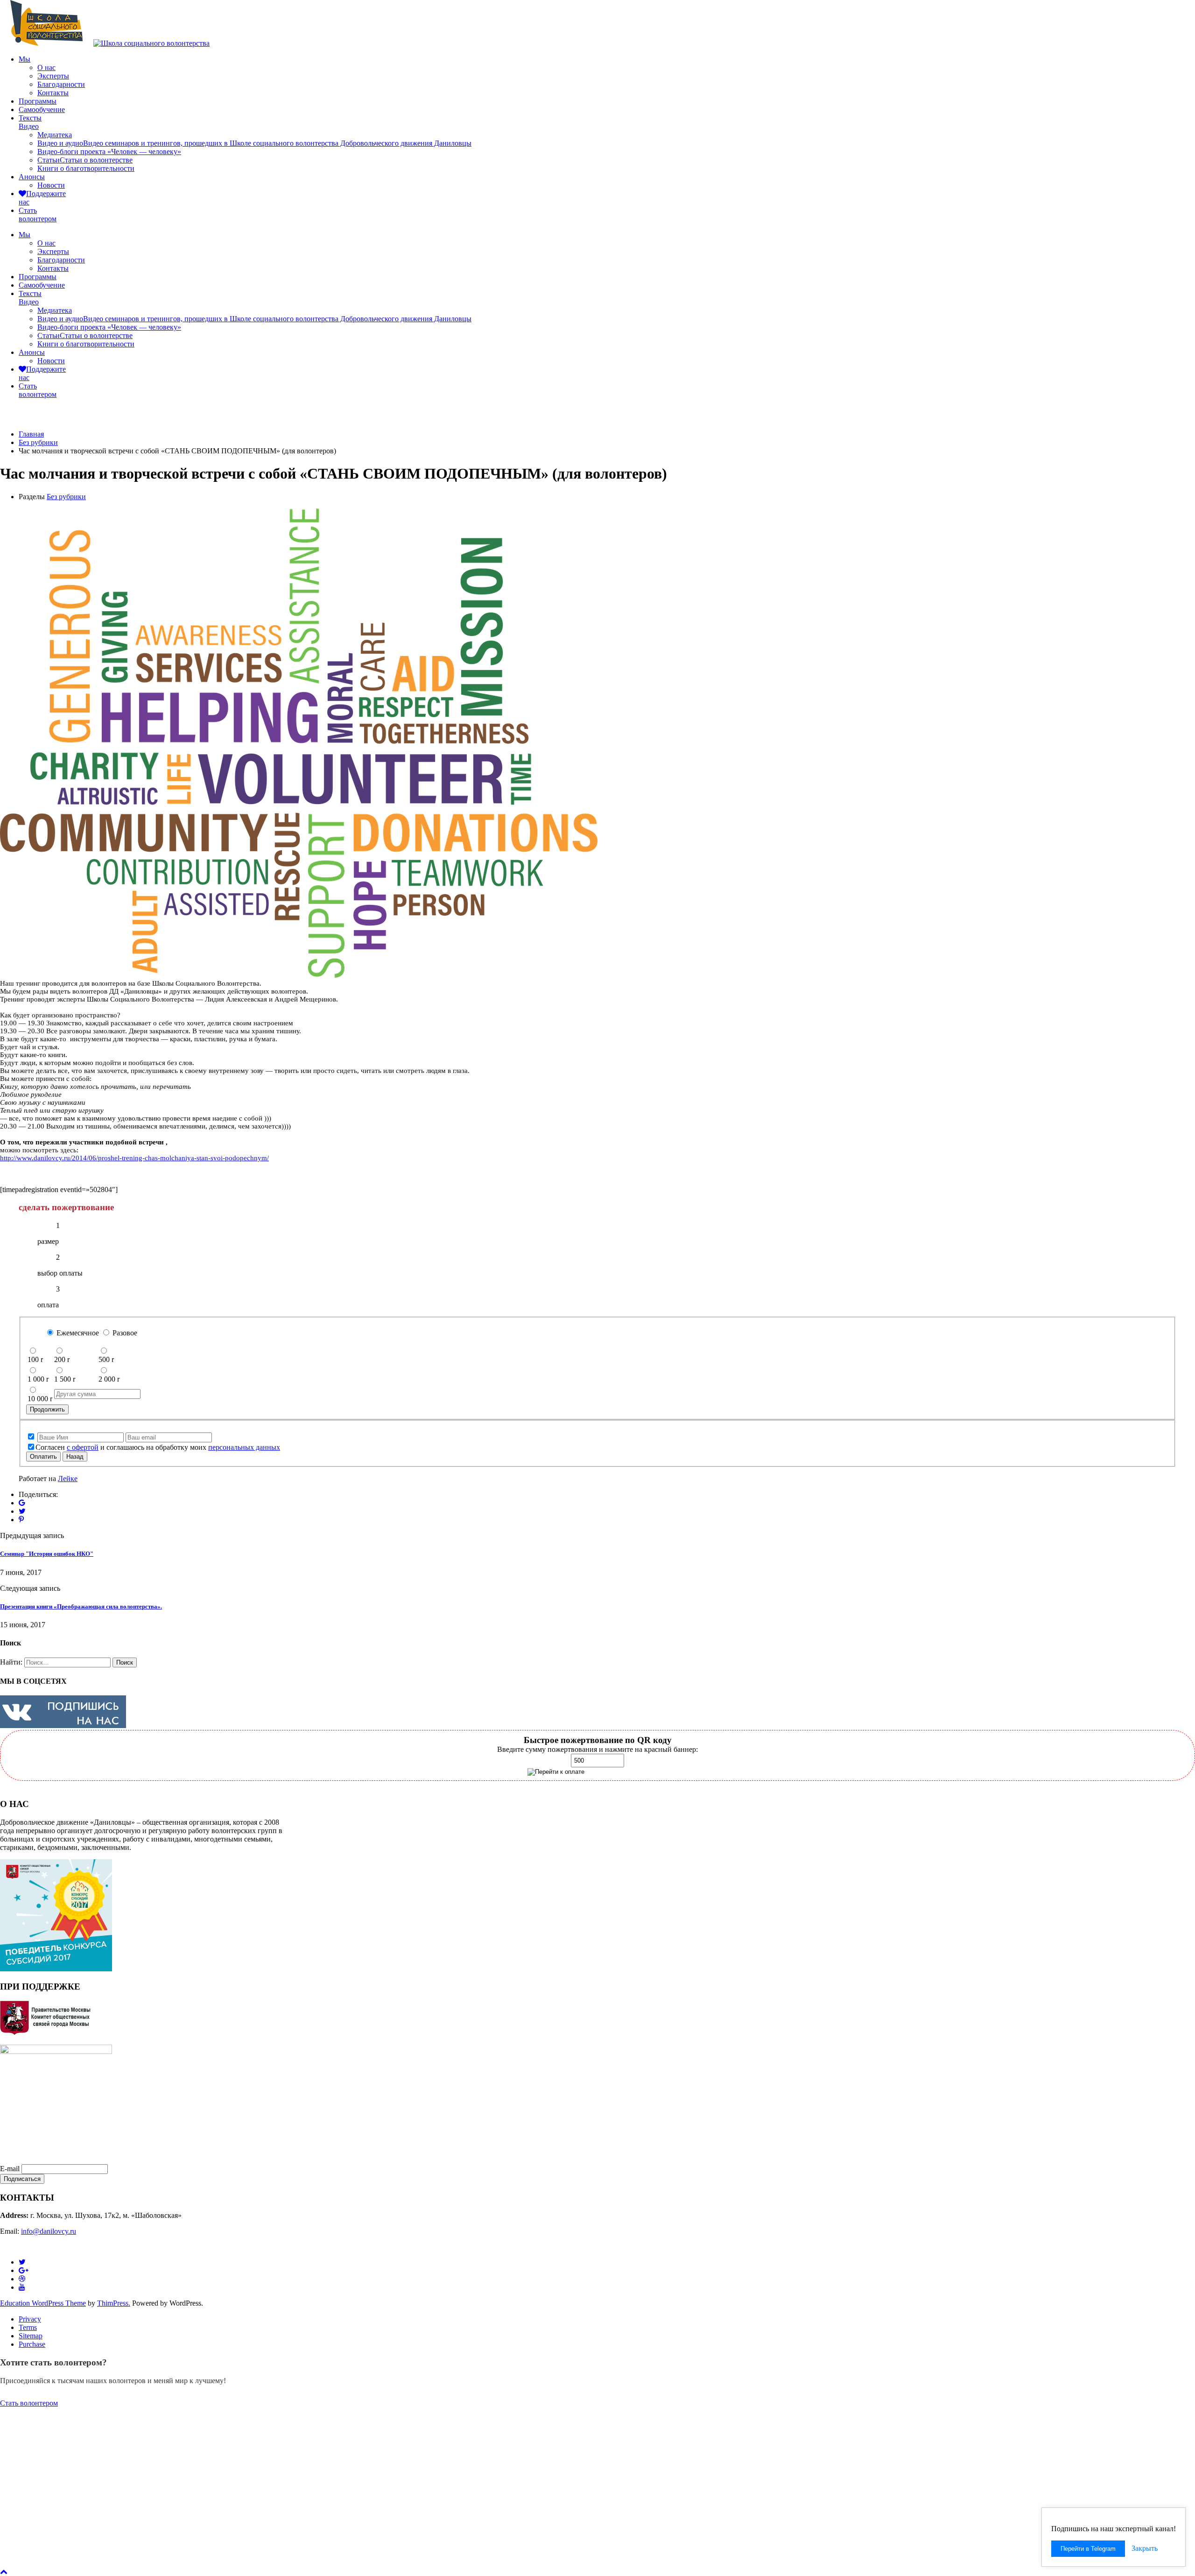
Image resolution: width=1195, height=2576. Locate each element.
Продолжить (47, 1409)
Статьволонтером (38, 215)
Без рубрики (66, 497)
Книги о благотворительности (86, 168)
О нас (46, 67)
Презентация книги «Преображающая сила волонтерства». (81, 1606)
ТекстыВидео (30, 122)
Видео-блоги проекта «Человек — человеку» (109, 152)
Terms (28, 2327)
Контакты (53, 93)
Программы (38, 101)
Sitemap (31, 2336)
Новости (51, 185)
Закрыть (1145, 2548)
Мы (25, 59)
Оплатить (43, 1457)
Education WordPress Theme (43, 2303)
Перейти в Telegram (1088, 2549)
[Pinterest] (21, 1520)
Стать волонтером (29, 2403)
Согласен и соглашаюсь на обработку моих (158, 1447)
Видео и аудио (254, 143)
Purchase (32, 2344)
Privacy (30, 2319)
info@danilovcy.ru (49, 2231)
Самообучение (42, 109)
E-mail (10, 2169)
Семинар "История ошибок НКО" (47, 1554)
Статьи (85, 160)
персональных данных (244, 1447)
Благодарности (61, 84)
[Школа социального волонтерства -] (47, 43)
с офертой (83, 1447)
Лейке (68, 1479)
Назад (75, 1457)
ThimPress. (114, 2303)
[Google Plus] (22, 1503)
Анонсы (32, 177)
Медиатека (55, 135)
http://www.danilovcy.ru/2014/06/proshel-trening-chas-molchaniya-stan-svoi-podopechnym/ (134, 1158)
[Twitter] (22, 1511)
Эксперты (53, 76)
